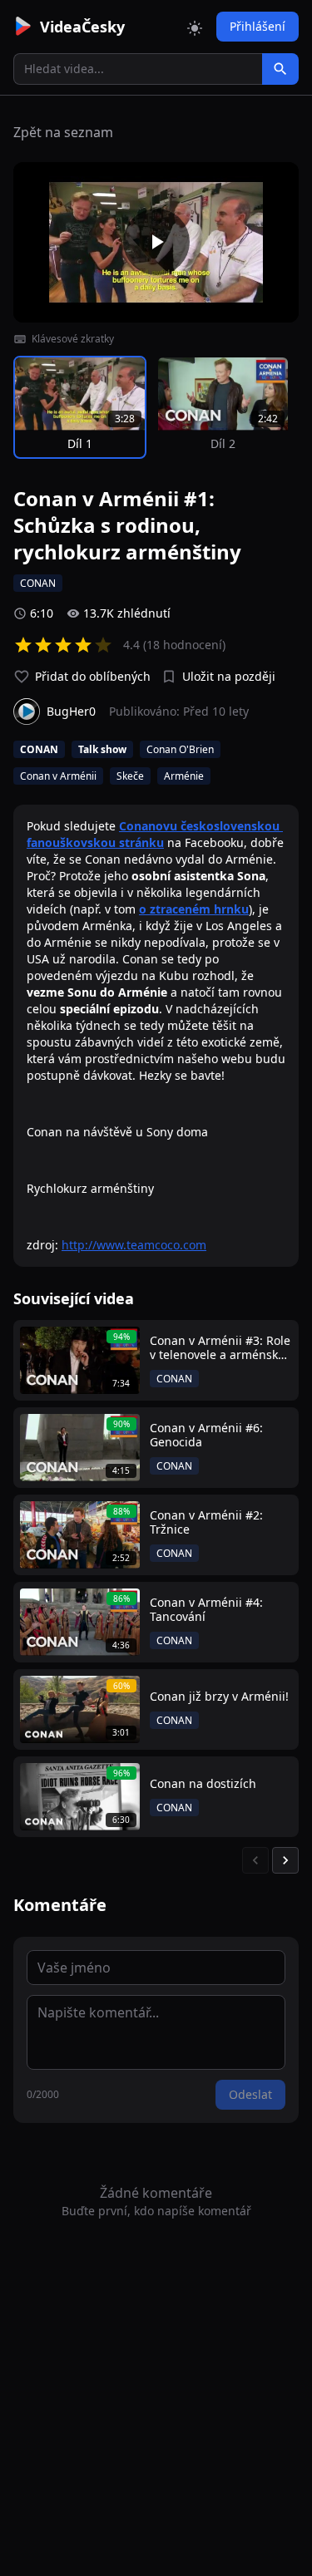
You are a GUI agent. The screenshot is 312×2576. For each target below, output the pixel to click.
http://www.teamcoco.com (134, 1245)
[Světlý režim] (195, 27)
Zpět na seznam (63, 132)
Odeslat (250, 2094)
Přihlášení (258, 26)
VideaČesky (82, 27)
